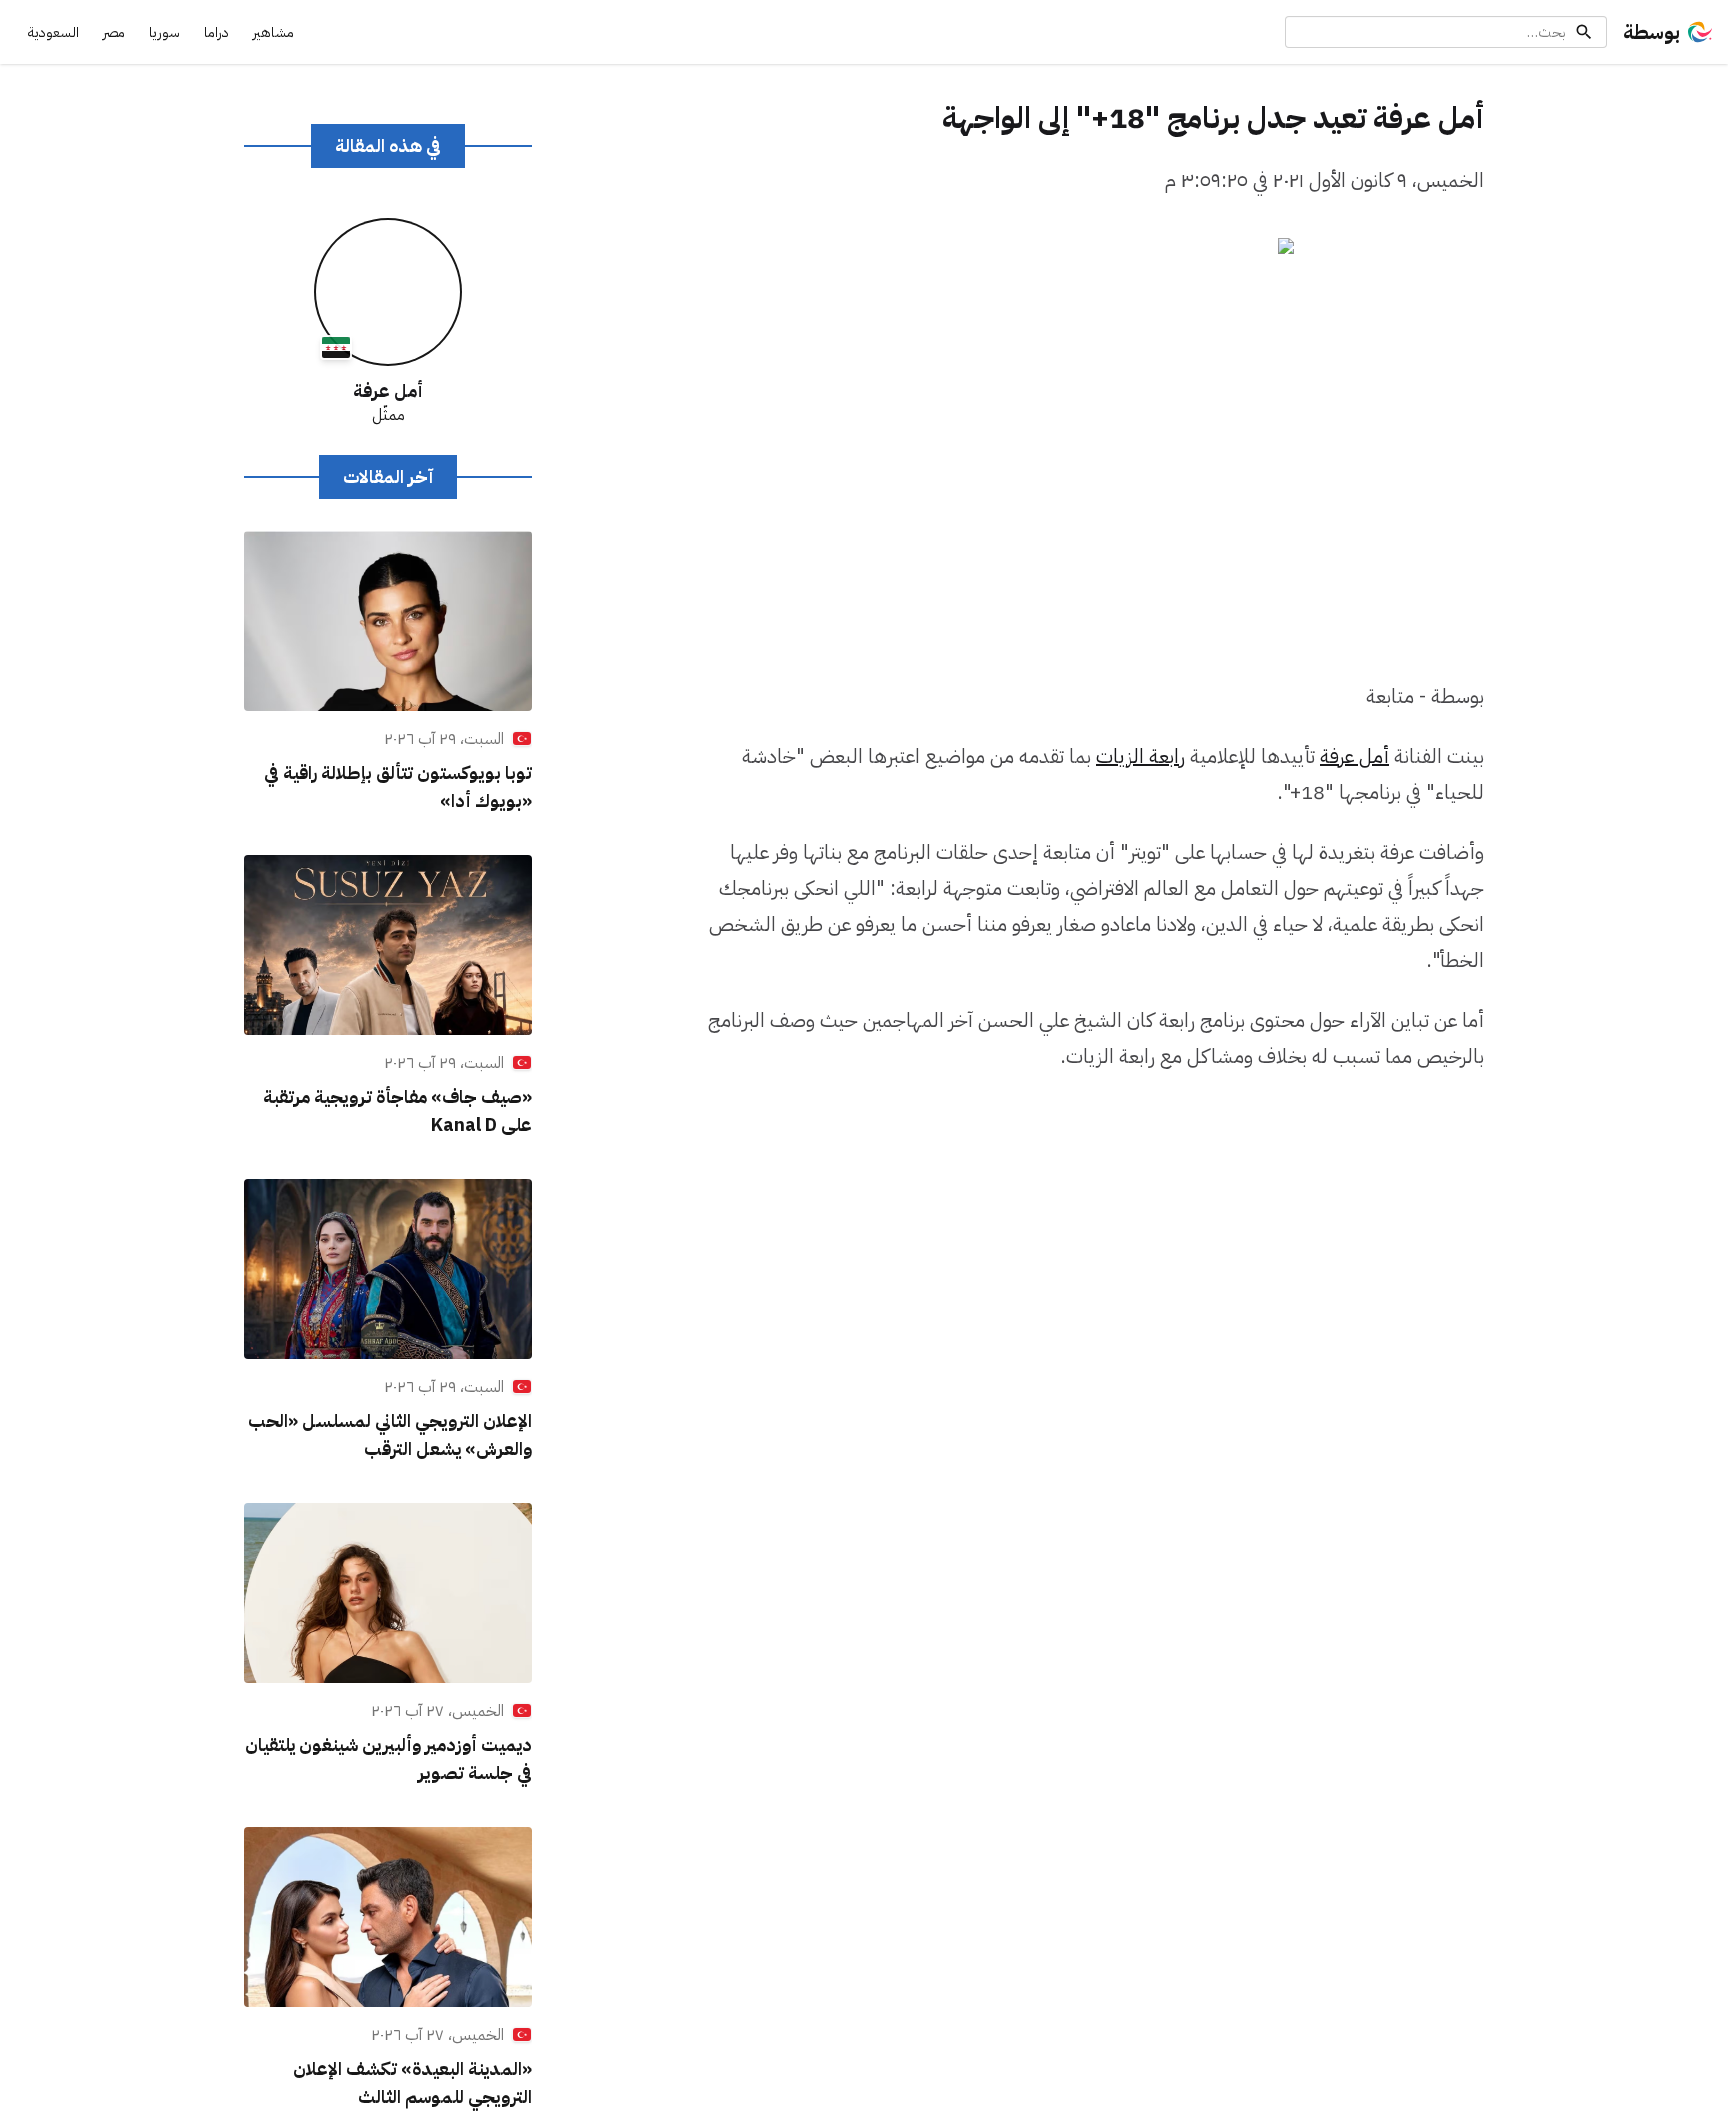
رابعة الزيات (1140, 756)
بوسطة (1651, 32)
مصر (114, 32)
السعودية (53, 32)
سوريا (164, 32)
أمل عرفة (1354, 756)
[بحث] (1584, 32)
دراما (216, 32)
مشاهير (273, 32)
